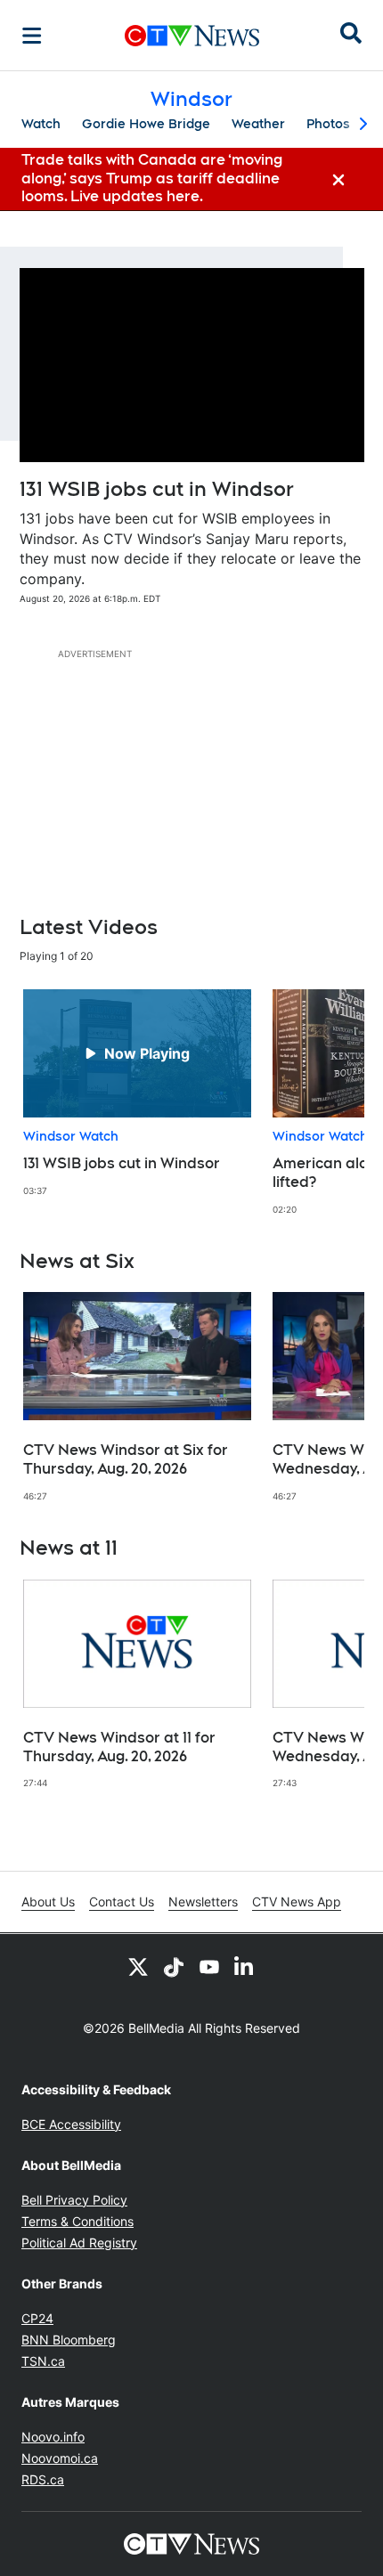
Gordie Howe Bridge (146, 124)
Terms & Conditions (77, 2221)
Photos (328, 124)
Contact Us (122, 1902)
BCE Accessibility (71, 2124)
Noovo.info (53, 2437)
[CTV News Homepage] (192, 36)
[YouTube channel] (209, 1966)
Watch (41, 124)
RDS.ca (43, 2479)
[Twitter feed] (138, 1966)
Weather (258, 124)
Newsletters (203, 1902)
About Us (48, 1902)
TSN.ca (43, 2361)
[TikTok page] (174, 1966)
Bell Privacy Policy (74, 2200)
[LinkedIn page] (245, 1966)
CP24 (37, 2318)
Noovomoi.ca (60, 2458)
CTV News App (297, 1902)
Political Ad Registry (79, 2243)
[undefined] (137, 1093)
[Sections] (32, 36)
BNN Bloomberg (69, 2340)
